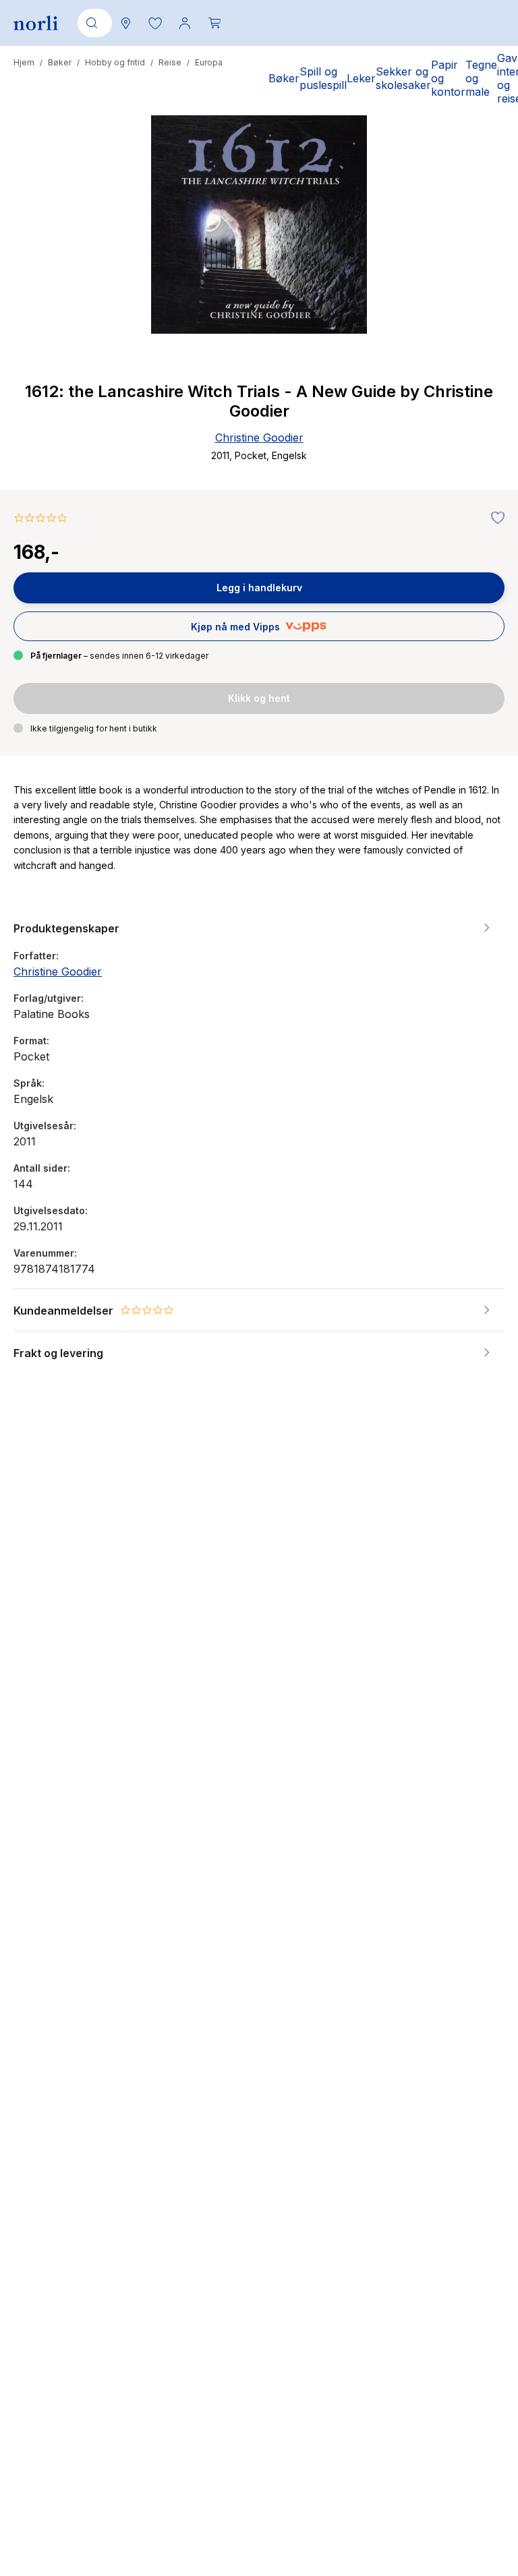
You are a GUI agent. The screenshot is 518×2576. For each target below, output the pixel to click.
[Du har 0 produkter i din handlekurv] (214, 23)
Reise (170, 62)
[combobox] (92, 23)
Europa (209, 62)
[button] (155, 23)
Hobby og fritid (115, 62)
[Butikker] (125, 23)
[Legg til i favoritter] (494, 518)
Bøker (60, 62)
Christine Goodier (259, 438)
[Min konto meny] (185, 23)
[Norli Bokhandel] (36, 23)
